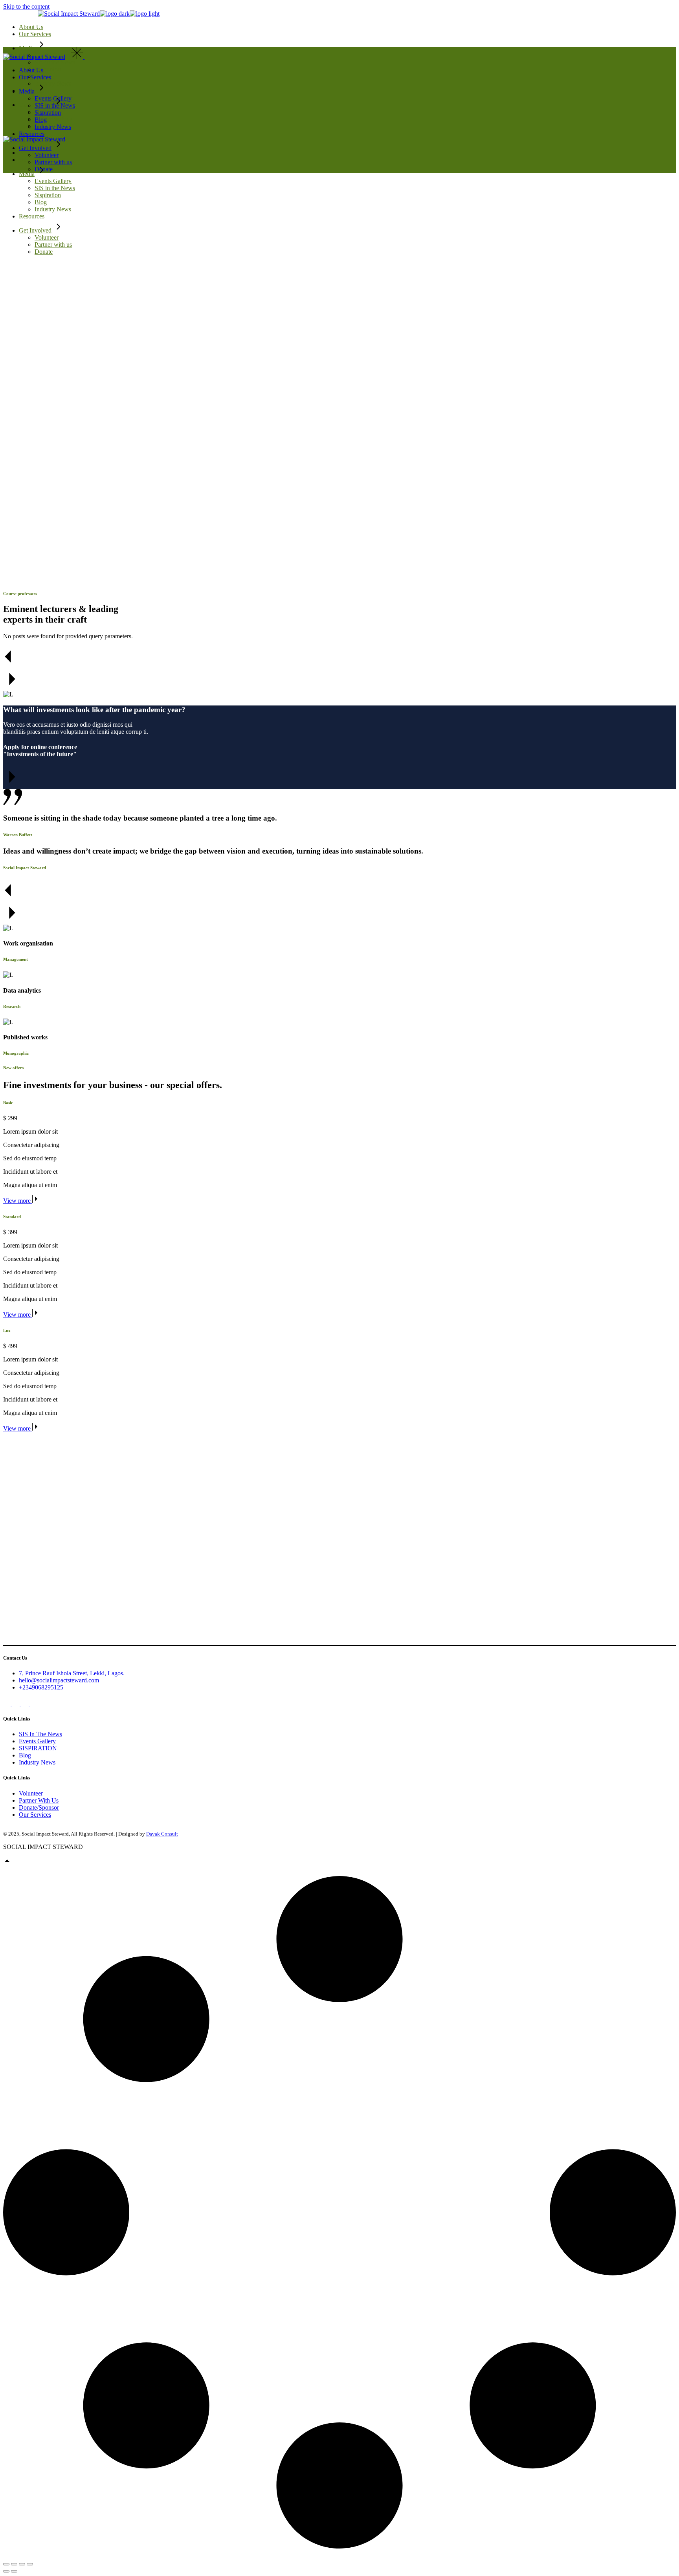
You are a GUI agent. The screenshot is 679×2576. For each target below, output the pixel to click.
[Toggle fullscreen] (14, 2564)
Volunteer (31, 1793)
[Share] (22, 2564)
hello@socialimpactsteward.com (59, 1680)
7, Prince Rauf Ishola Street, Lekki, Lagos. (72, 1673)
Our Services (35, 1815)
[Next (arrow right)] (14, 2571)
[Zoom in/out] (6, 2564)
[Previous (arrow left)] (6, 2571)
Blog (25, 1755)
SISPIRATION (38, 1748)
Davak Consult (162, 1834)
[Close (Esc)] (30, 2564)
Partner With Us (39, 1800)
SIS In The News (40, 1734)
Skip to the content (26, 6)
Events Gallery (37, 1741)
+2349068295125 (41, 1687)
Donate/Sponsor (39, 1807)
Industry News (37, 1762)
